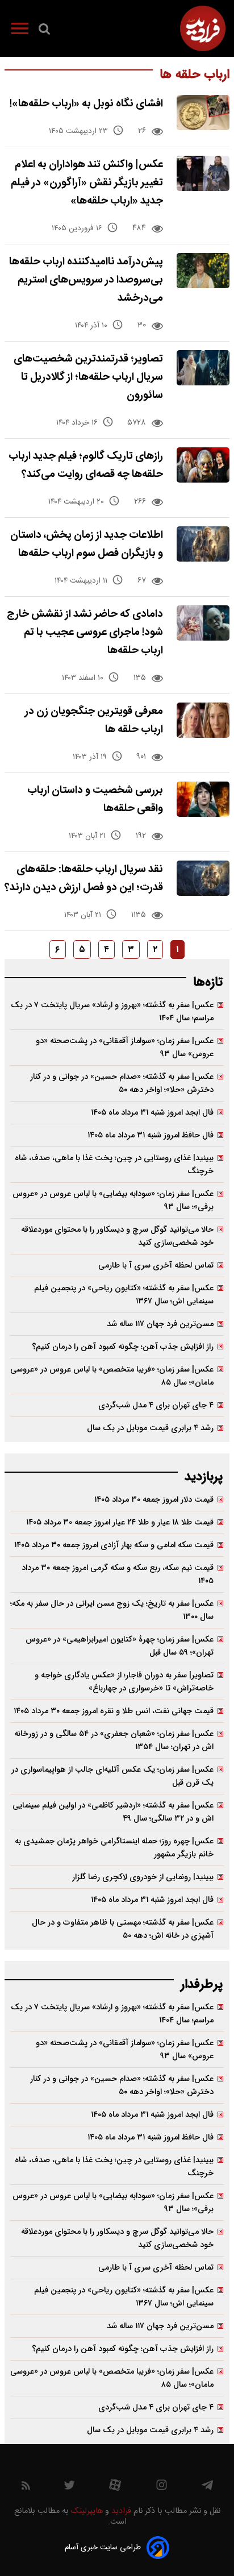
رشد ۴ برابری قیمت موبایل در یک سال (150, 1428)
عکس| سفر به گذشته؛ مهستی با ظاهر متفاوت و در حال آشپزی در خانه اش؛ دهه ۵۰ (123, 1929)
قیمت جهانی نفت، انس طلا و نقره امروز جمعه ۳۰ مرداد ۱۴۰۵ (114, 1711)
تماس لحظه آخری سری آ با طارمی (156, 1266)
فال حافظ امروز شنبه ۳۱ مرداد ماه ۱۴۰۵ (151, 1135)
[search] (44, 31)
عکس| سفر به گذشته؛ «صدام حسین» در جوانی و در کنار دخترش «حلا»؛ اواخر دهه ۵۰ (122, 1083)
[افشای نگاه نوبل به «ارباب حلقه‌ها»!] (203, 113)
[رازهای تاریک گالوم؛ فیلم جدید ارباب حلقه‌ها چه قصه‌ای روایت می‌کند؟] (203, 465)
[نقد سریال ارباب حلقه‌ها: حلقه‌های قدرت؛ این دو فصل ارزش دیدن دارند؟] (203, 878)
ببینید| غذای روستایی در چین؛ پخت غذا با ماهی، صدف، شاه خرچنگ (114, 1165)
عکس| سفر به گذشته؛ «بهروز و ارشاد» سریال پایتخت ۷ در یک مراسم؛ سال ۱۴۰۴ (112, 1012)
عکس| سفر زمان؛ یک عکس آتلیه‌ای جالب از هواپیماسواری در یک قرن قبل (112, 1776)
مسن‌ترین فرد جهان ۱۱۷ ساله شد (160, 1324)
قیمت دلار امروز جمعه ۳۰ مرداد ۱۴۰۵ (154, 1500)
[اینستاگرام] (162, 2488)
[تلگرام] (207, 2488)
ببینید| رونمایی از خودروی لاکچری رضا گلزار (143, 1877)
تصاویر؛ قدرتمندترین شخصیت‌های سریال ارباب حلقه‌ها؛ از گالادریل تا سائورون (88, 377)
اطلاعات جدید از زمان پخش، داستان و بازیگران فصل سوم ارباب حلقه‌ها (87, 544)
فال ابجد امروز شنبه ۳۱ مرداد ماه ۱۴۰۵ (152, 1113)
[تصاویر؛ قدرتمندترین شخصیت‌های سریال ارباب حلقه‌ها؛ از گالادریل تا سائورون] (203, 368)
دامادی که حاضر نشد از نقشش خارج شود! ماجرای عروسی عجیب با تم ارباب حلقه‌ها (85, 632)
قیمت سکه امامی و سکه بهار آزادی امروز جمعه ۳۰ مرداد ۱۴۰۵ (114, 1545)
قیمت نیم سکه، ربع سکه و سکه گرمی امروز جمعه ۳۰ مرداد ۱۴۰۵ (118, 1574)
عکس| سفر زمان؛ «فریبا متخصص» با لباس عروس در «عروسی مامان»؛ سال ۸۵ (112, 1376)
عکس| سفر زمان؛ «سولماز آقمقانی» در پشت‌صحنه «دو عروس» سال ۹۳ (125, 1048)
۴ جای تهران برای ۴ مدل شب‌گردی (156, 1405)
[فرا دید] (203, 28)
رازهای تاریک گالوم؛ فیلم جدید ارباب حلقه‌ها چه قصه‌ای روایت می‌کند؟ (86, 465)
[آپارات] (115, 2488)
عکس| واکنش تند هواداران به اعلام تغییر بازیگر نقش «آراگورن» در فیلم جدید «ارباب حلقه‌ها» (87, 183)
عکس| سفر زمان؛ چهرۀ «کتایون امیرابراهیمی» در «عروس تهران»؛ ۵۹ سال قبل (120, 1646)
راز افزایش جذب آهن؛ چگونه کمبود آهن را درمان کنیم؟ (123, 1347)
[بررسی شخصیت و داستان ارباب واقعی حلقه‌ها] (203, 799)
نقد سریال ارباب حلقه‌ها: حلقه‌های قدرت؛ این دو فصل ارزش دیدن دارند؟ (84, 878)
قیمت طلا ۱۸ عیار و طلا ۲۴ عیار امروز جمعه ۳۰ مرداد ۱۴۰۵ (120, 1522)
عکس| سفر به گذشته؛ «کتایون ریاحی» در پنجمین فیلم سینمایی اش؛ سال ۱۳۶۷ (124, 1295)
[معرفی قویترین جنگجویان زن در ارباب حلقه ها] (203, 720)
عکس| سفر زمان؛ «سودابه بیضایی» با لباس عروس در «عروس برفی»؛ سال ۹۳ (113, 1200)
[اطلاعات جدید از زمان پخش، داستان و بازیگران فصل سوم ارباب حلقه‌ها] (203, 544)
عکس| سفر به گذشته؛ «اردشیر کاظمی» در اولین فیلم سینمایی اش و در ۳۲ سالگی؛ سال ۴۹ (113, 1812)
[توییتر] (69, 2488)
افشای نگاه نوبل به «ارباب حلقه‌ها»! (86, 104)
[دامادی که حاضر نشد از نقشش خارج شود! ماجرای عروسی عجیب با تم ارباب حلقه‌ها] (203, 623)
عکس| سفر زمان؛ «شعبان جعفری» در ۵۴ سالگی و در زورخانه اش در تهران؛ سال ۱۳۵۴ (114, 1740)
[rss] (26, 2488)
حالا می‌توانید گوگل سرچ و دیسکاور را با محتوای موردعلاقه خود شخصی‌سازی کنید (117, 1236)
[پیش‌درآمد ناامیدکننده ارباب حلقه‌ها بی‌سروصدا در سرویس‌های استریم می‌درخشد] (203, 271)
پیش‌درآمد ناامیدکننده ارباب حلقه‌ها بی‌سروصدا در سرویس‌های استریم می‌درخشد (86, 280)
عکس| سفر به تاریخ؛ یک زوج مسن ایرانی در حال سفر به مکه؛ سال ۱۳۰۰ (112, 1610)
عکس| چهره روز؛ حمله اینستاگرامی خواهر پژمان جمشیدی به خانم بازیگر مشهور (114, 1848)
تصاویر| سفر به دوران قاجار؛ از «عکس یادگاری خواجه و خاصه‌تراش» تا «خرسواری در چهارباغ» (124, 1682)
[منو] (20, 31)
